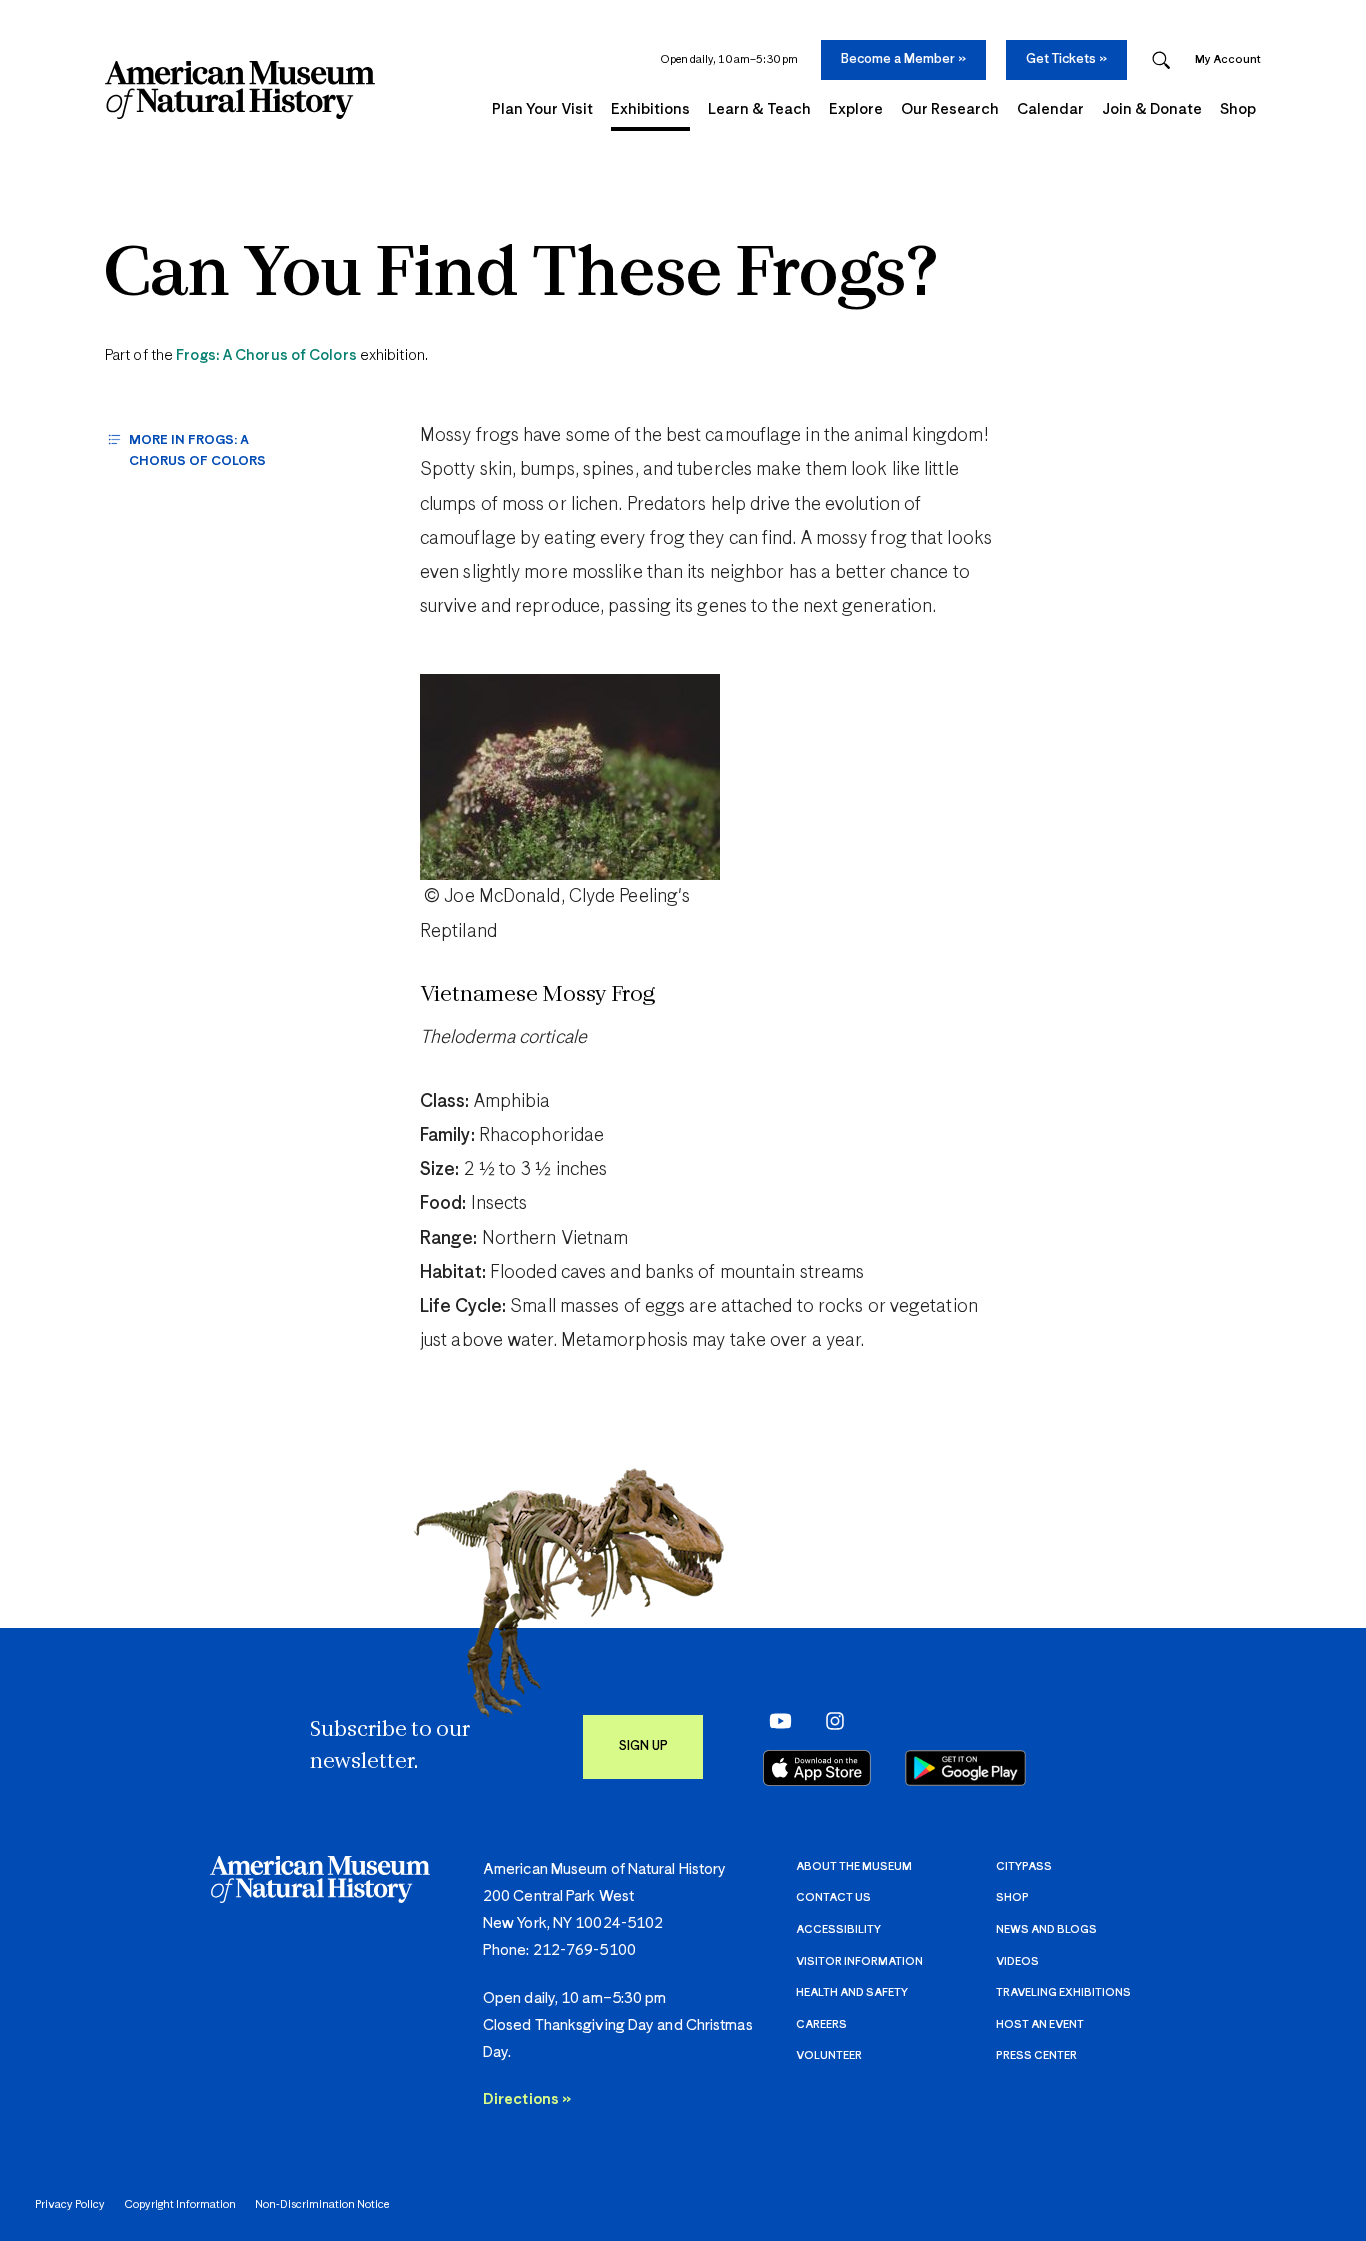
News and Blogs (1046, 1929)
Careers (821, 2024)
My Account (1228, 59)
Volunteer (829, 2055)
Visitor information (859, 1961)
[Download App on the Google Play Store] (965, 1768)
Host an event (1040, 2024)
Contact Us (833, 1897)
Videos (1017, 1961)
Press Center (1036, 2055)
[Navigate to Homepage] (240, 90)
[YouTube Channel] (775, 1720)
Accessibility (838, 1929)
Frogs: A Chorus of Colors (266, 355)
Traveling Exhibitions (1063, 1992)
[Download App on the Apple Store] (817, 1768)
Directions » (527, 2099)
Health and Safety (852, 1992)
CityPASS (1024, 1866)
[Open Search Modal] (1161, 60)
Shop (1012, 1897)
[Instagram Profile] (828, 1720)
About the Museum (854, 1866)
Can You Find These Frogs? (521, 276)
